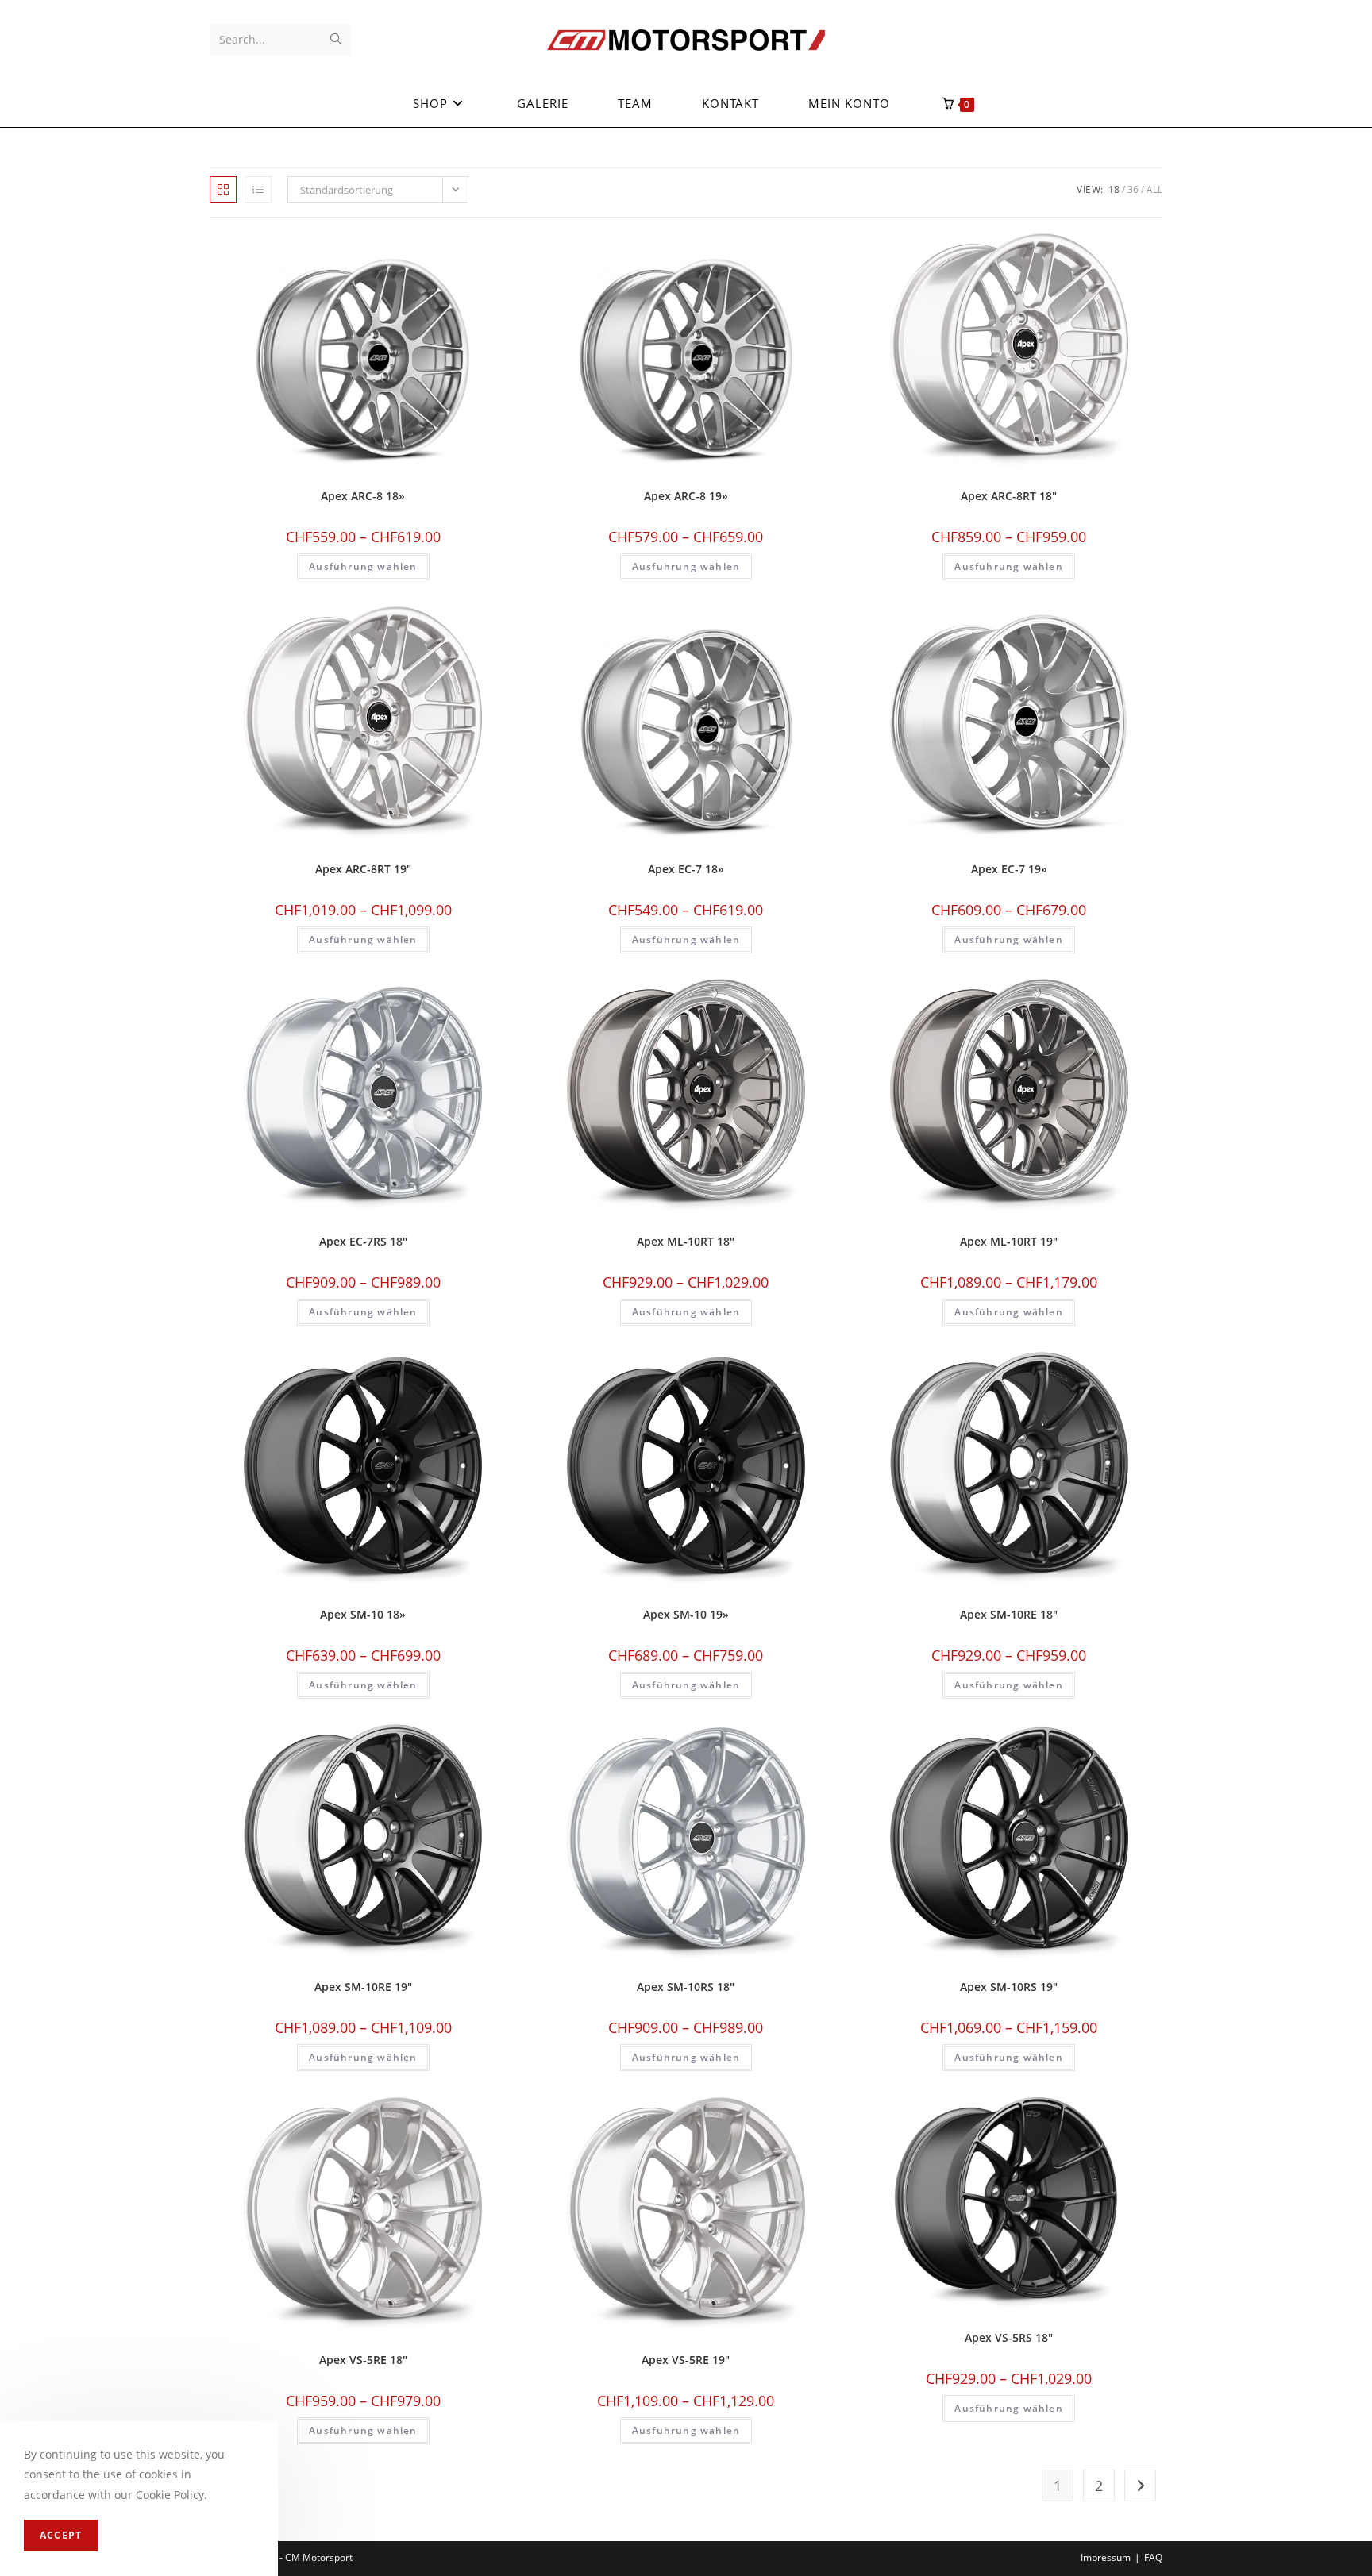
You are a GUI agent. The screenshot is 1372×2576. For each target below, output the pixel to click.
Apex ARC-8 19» (686, 496)
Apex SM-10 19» (686, 1614)
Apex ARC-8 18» (363, 496)
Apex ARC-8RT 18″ (1009, 496)
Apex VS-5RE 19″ (686, 2360)
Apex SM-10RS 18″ (686, 1987)
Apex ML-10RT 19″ (1009, 1241)
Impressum (1106, 2557)
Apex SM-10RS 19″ (1009, 1987)
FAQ (1153, 2557)
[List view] (258, 190)
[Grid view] (223, 190)
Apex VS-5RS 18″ (1009, 2337)
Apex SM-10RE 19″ (363, 1987)
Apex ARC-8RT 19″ (363, 869)
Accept (61, 2536)
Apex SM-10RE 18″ (1009, 1614)
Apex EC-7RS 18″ (363, 1241)
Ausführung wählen (363, 566)
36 (1133, 189)
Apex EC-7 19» (1009, 869)
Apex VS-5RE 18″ (363, 2360)
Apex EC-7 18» (686, 869)
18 (1114, 189)
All (1154, 189)
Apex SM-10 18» (363, 1614)
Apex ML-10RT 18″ (686, 1241)
